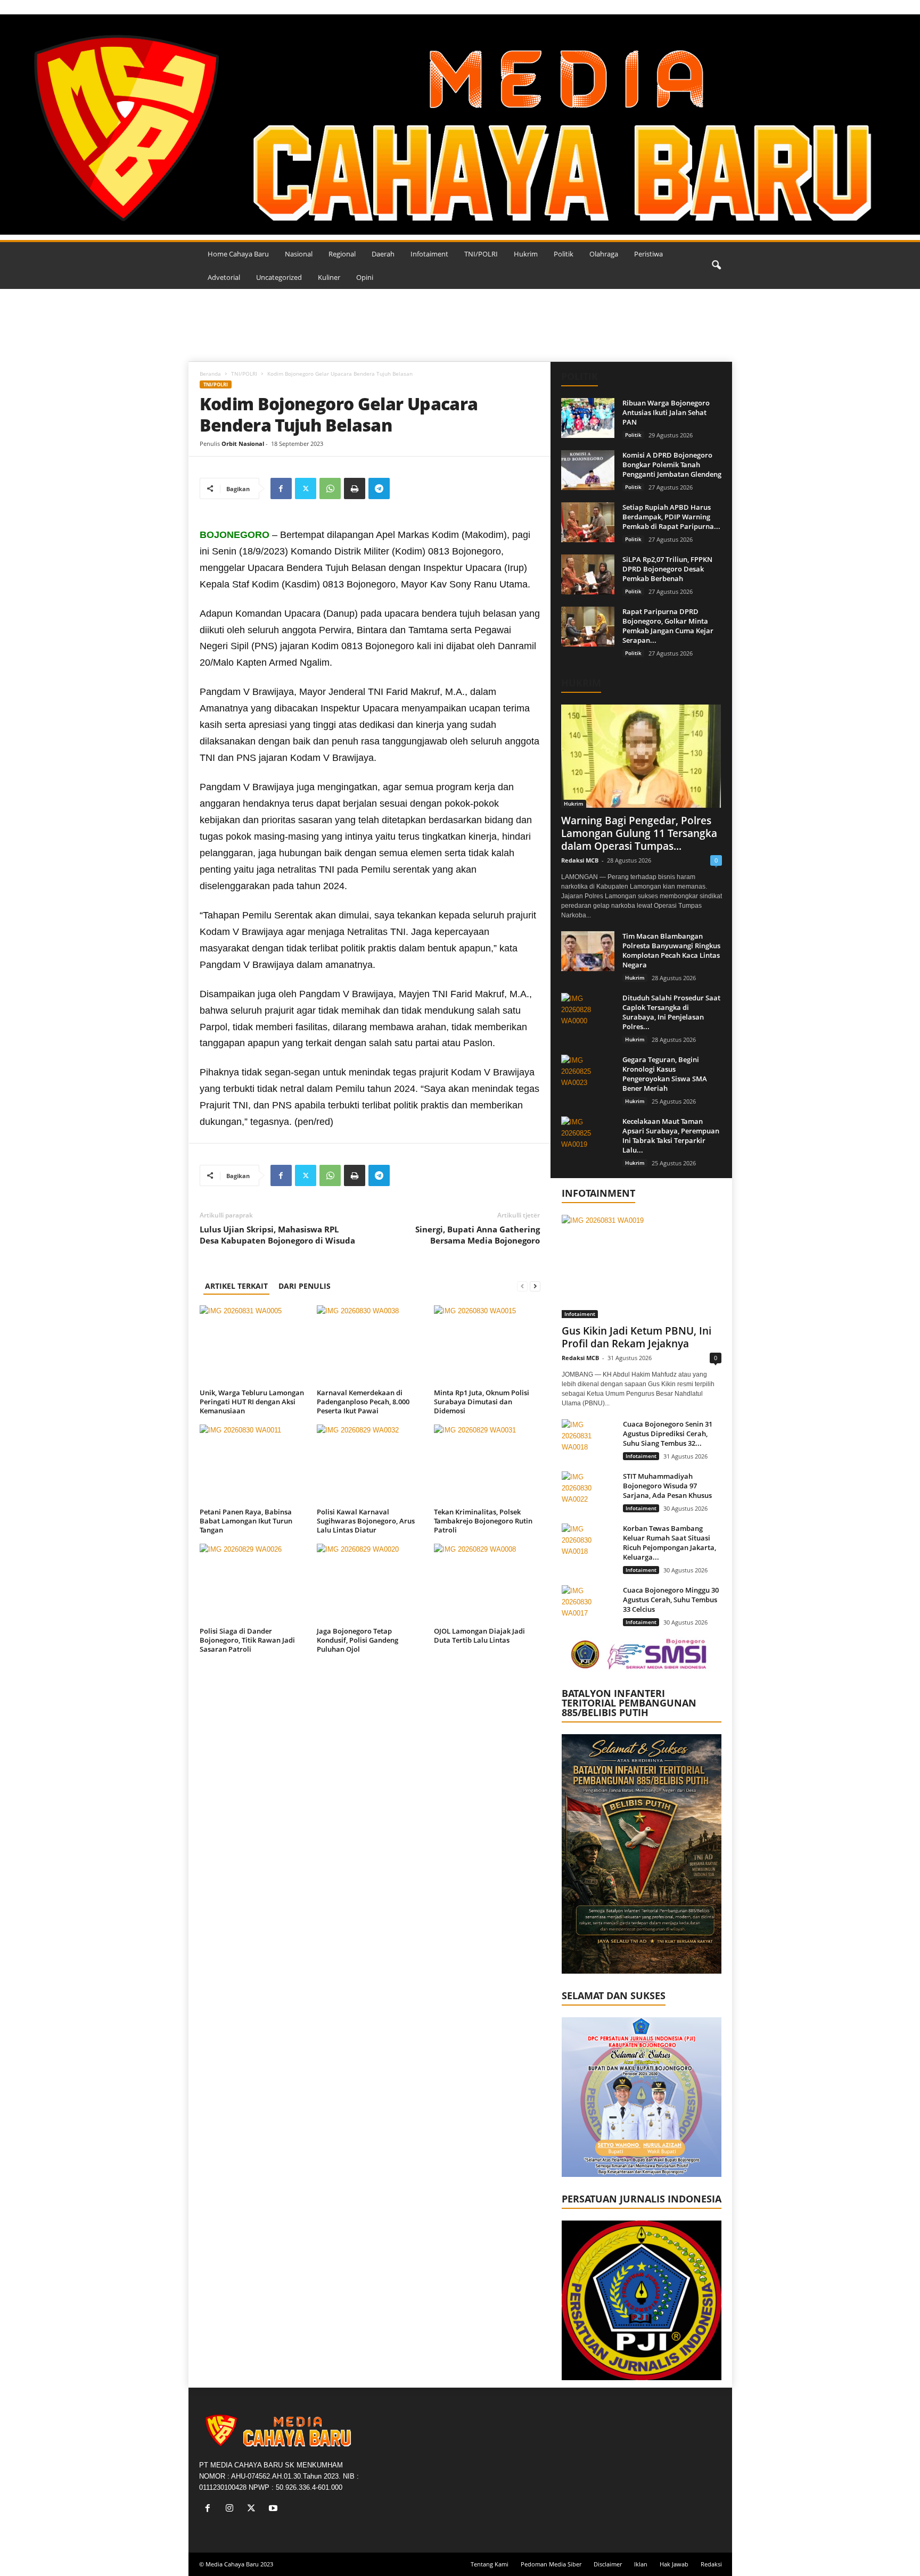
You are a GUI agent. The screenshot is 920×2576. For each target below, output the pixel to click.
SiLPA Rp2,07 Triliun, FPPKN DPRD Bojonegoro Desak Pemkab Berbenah (667, 569)
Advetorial (224, 277)
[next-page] (535, 1286)
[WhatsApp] (330, 488)
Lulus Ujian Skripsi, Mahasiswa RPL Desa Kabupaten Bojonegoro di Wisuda (277, 1235)
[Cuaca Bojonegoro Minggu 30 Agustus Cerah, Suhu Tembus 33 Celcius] (588, 1605)
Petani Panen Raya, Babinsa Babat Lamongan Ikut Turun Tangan (246, 1521)
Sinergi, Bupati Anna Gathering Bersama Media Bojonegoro (478, 1235)
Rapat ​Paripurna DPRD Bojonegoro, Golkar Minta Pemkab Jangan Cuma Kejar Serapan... (668, 626)
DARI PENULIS (305, 1286)
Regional (342, 254)
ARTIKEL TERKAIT (236, 1286)
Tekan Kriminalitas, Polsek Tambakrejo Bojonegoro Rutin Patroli (483, 1521)
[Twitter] (306, 488)
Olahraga (604, 254)
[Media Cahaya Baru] (460, 125)
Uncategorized (279, 277)
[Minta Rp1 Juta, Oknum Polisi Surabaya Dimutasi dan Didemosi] (487, 1345)
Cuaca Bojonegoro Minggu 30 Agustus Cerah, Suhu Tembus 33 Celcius (671, 1600)
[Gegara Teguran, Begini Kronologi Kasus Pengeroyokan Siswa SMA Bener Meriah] (588, 1075)
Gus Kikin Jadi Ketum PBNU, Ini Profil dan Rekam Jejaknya (636, 1337)
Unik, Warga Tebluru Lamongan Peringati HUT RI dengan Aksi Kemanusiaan (252, 1402)
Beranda (210, 374)
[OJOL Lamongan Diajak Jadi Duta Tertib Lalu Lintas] (487, 1584)
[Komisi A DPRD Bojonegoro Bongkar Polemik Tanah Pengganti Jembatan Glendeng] (588, 470)
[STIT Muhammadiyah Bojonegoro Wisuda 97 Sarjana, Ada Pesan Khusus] (588, 1491)
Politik (564, 254)
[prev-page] (522, 1286)
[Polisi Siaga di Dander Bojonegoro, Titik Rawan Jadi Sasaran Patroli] (253, 1584)
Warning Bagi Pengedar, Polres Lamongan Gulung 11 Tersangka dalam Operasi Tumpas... (639, 833)
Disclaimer (608, 2564)
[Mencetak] (355, 488)
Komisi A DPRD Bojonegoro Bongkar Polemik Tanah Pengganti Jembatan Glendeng (672, 465)
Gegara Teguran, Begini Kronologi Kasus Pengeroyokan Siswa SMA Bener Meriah (665, 1074)
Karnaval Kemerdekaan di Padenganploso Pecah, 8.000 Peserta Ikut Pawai (363, 1402)
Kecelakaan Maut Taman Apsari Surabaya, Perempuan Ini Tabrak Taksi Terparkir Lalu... (671, 1136)
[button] (716, 266)
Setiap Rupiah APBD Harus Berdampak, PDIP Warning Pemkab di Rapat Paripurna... (671, 517)
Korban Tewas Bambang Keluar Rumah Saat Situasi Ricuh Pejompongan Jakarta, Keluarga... (670, 1543)
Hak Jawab (674, 2564)
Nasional (299, 254)
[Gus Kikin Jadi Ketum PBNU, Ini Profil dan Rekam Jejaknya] (642, 1266)
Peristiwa (648, 254)
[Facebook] (281, 488)
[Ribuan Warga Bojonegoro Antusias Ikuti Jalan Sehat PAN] (588, 418)
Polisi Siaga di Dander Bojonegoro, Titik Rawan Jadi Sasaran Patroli (247, 1640)
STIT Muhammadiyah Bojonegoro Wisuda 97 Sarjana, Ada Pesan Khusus (667, 1486)
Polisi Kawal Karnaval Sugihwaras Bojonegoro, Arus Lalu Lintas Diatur (366, 1521)
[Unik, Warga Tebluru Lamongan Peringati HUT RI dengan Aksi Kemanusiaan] (253, 1345)
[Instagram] (232, 2509)
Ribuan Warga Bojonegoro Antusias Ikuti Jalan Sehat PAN (666, 412)
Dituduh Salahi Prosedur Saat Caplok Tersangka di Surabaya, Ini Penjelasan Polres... (671, 1012)
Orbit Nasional (243, 444)
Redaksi (711, 2564)
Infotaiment (429, 254)
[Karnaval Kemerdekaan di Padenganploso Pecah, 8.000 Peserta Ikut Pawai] (370, 1345)
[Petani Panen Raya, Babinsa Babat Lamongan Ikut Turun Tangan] (253, 1464)
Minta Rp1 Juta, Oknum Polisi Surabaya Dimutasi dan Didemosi (482, 1402)
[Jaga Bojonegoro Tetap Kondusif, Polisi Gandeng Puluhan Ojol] (370, 1584)
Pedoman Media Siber (551, 2564)
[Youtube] (274, 2509)
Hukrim (526, 254)
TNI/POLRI (481, 254)
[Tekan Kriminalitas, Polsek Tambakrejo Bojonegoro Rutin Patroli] (487, 1464)
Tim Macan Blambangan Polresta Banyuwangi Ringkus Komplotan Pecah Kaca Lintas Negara (671, 950)
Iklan (641, 2564)
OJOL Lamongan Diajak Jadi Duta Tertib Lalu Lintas (479, 1635)
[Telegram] (379, 488)
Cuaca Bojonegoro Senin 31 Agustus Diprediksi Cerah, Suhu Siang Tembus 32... (668, 1434)
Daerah (383, 254)
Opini (365, 277)
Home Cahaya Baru (238, 254)
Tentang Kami (490, 2564)
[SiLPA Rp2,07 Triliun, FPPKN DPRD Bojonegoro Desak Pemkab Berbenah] (588, 574)
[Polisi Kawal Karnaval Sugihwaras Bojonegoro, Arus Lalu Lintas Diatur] (370, 1464)
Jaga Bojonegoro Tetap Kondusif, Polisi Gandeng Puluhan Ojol (358, 1640)
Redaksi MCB (580, 860)
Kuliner (329, 277)
